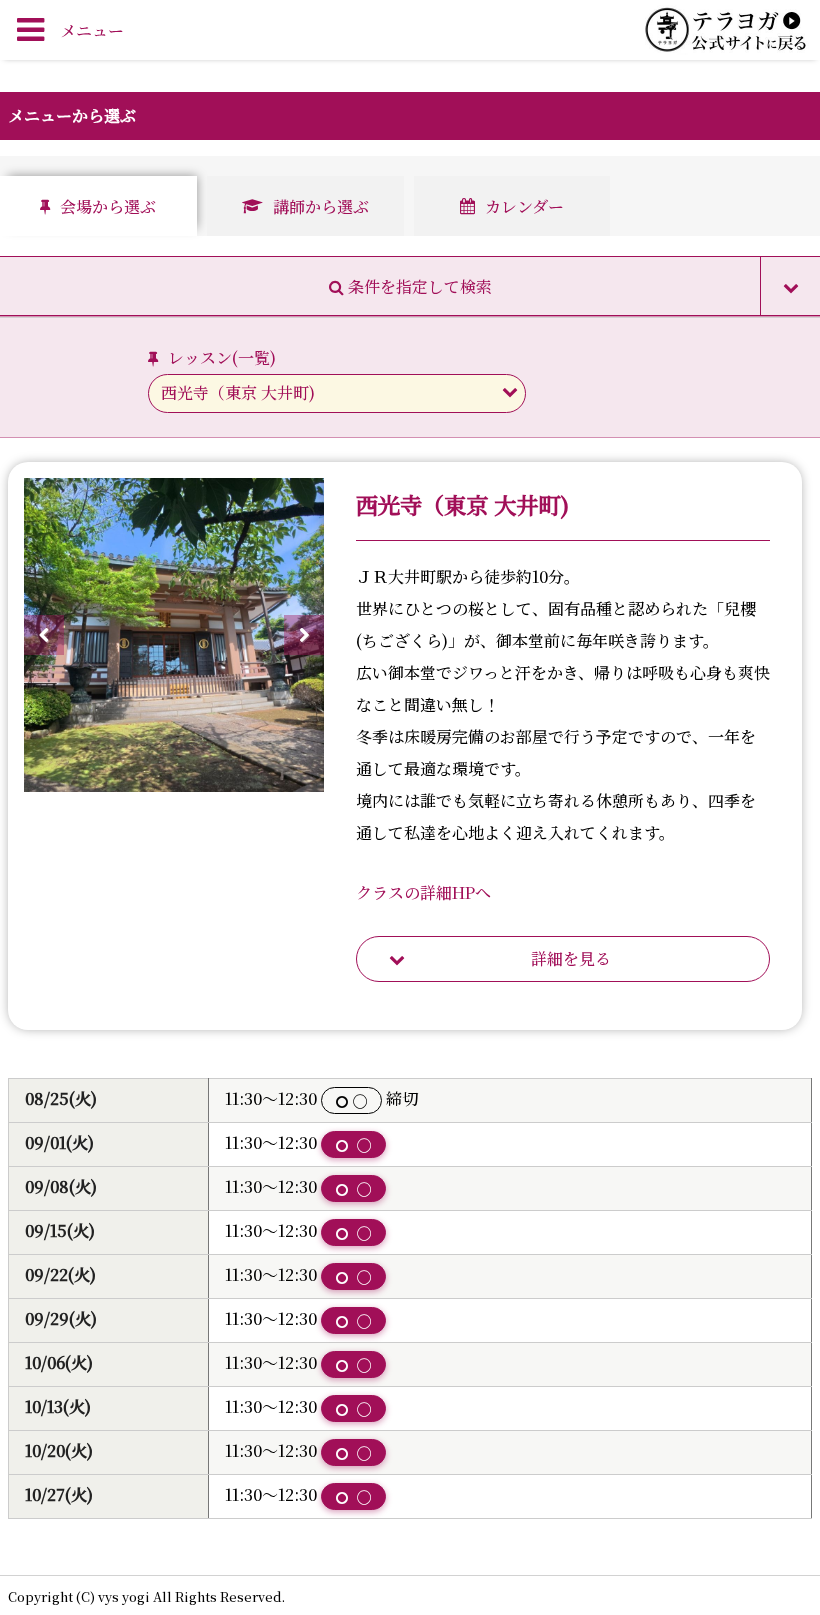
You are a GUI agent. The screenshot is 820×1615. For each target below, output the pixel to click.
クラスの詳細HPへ (423, 892)
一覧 (254, 357)
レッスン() (222, 357)
